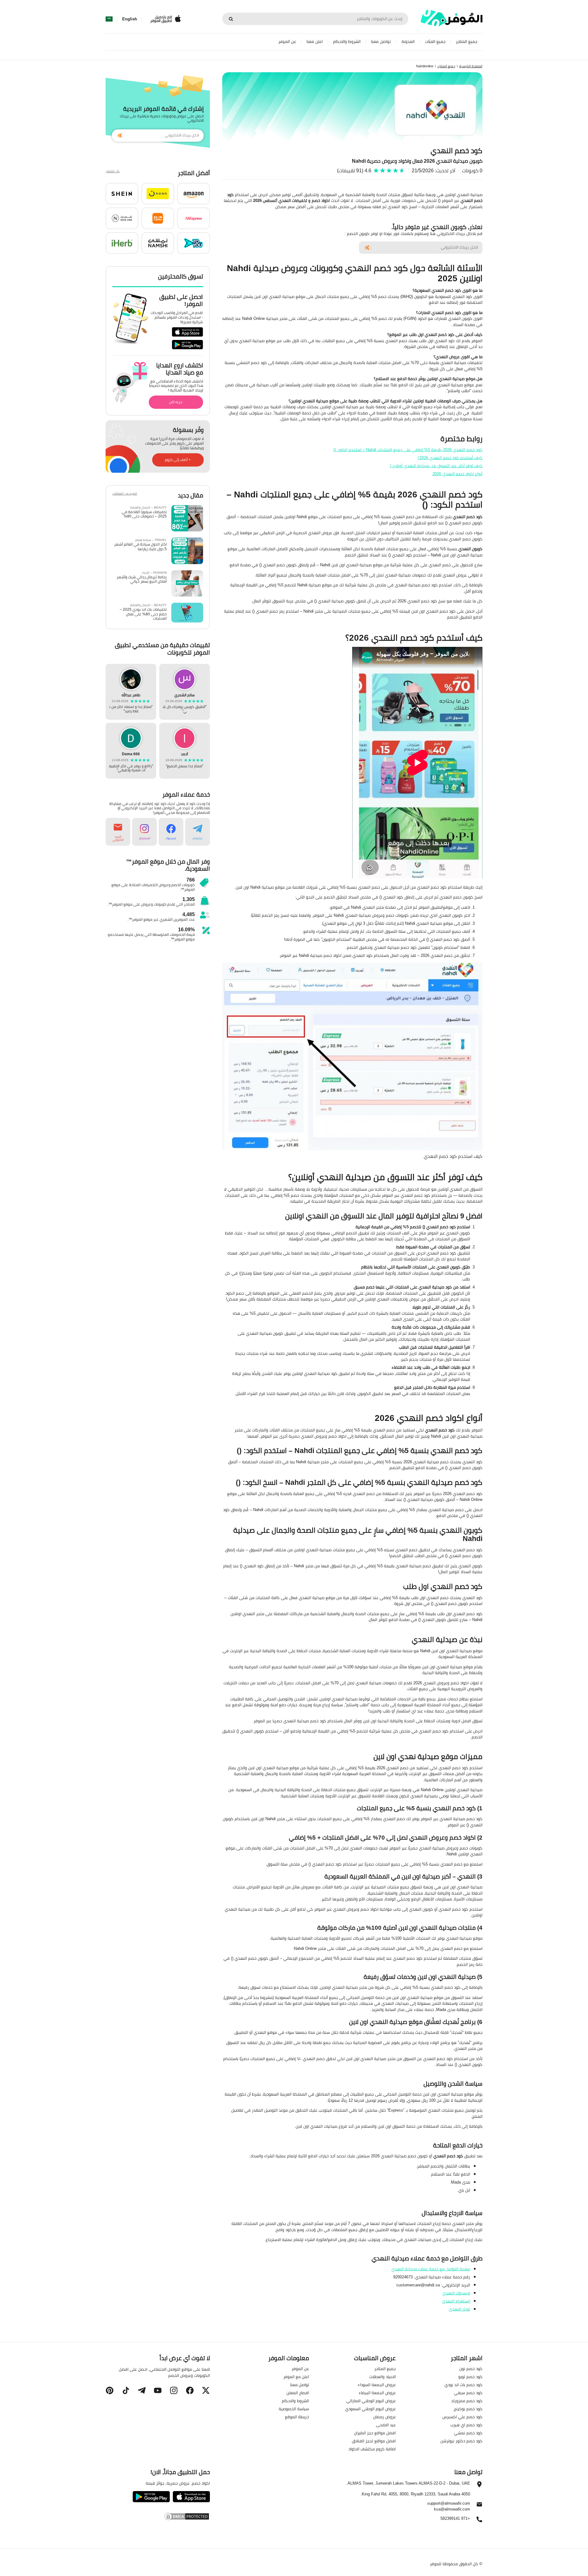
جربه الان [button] (176, 402)
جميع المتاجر (467, 42)
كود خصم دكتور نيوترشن (461, 2441)
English (130, 19)
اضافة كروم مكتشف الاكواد (372, 2449)
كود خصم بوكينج (468, 2409)
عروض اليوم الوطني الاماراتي (371, 2401)
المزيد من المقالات (125, 494)
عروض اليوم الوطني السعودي (370, 2409)
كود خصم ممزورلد (467, 2401)
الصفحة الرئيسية (471, 66)
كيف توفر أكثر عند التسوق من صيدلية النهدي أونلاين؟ (436, 466)
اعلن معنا (315, 42)
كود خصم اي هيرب (466, 2425)
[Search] (231, 19)
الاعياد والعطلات (382, 2377)
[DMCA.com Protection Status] (158, 2516)
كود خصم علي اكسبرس (462, 2417)
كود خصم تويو (470, 2377)
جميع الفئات (435, 42)
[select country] (109, 19)
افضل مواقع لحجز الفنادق (374, 2441)
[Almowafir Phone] (479, 2521)
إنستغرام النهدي (456, 2301)
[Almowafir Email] (479, 2506)
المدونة (408, 42)
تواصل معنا (381, 42)
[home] (452, 18)
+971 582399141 (455, 2519)
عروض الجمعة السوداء (377, 2385)
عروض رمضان (384, 2417)
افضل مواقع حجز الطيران (375, 2433)
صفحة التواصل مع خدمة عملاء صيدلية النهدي (431, 2269)
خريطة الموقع (297, 2417)
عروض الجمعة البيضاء (377, 2393)
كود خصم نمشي (468, 2433)
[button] (194, 194)
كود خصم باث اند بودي (463, 2385)
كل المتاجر (113, 172)
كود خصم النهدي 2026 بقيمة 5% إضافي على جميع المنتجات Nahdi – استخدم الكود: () (408, 450)
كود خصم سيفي (468, 2393)
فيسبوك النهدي (456, 2293)
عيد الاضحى (386, 2425)
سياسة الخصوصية (294, 2409)
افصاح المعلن (298, 2393)
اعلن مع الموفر (296, 2377)
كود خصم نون (471, 2369)
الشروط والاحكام (347, 42)
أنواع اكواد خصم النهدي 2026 (457, 474)
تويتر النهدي (459, 2309)
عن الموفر (287, 42)
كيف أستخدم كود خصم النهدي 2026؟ (450, 458)
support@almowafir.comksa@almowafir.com (449, 2506)
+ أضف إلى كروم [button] (178, 460)
